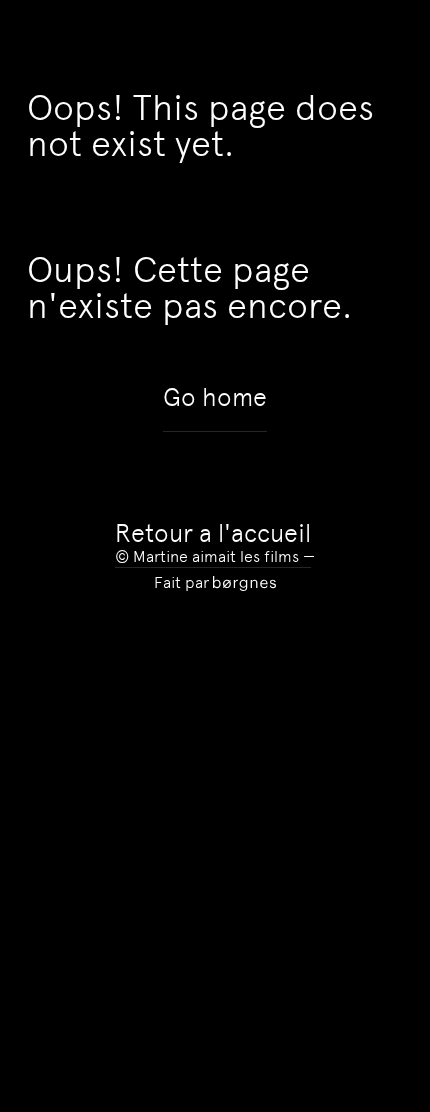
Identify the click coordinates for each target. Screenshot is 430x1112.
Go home (215, 398)
